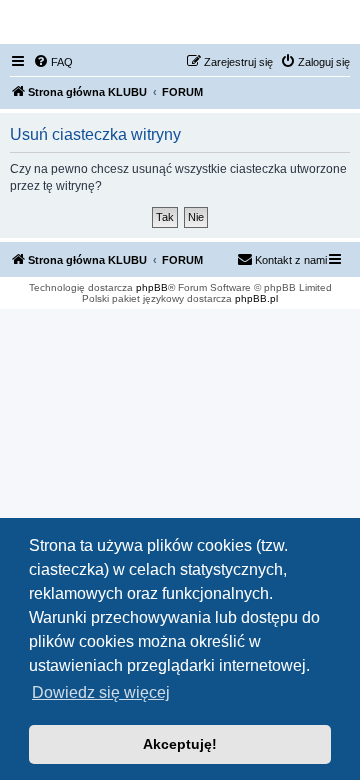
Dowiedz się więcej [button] (101, 692)
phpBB (152, 287)
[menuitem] (53, 62)
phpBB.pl (256, 298)
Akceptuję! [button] (180, 744)
